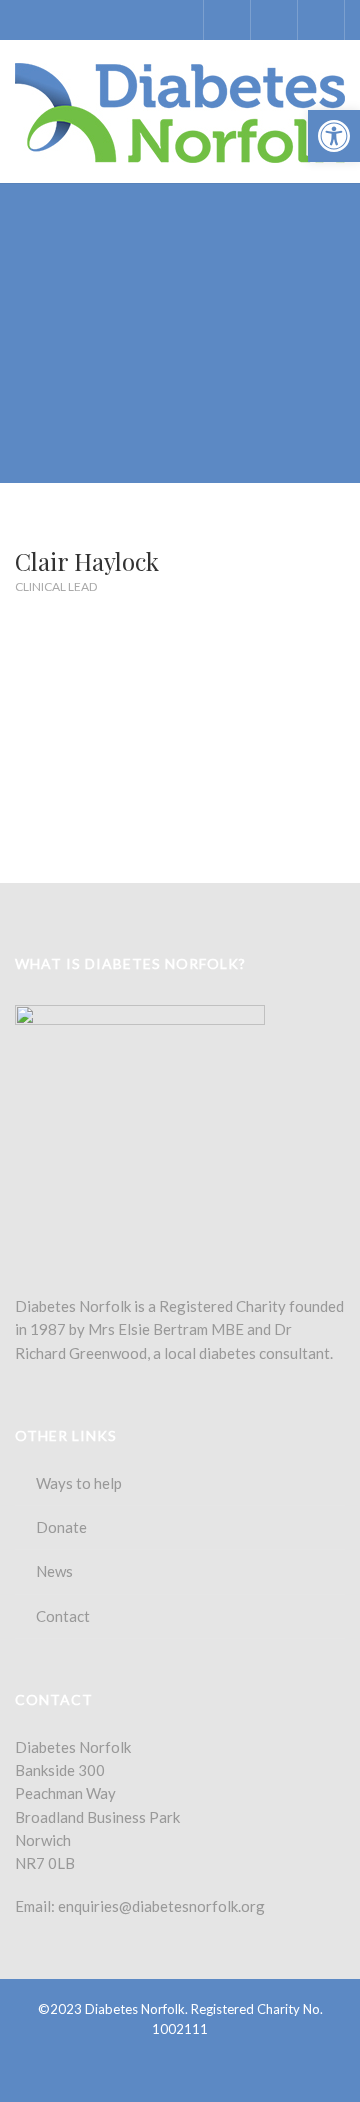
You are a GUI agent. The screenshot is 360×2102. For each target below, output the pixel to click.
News (54, 1571)
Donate (61, 1527)
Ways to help (79, 1483)
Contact (63, 1616)
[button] (334, 136)
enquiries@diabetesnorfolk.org (161, 1906)
